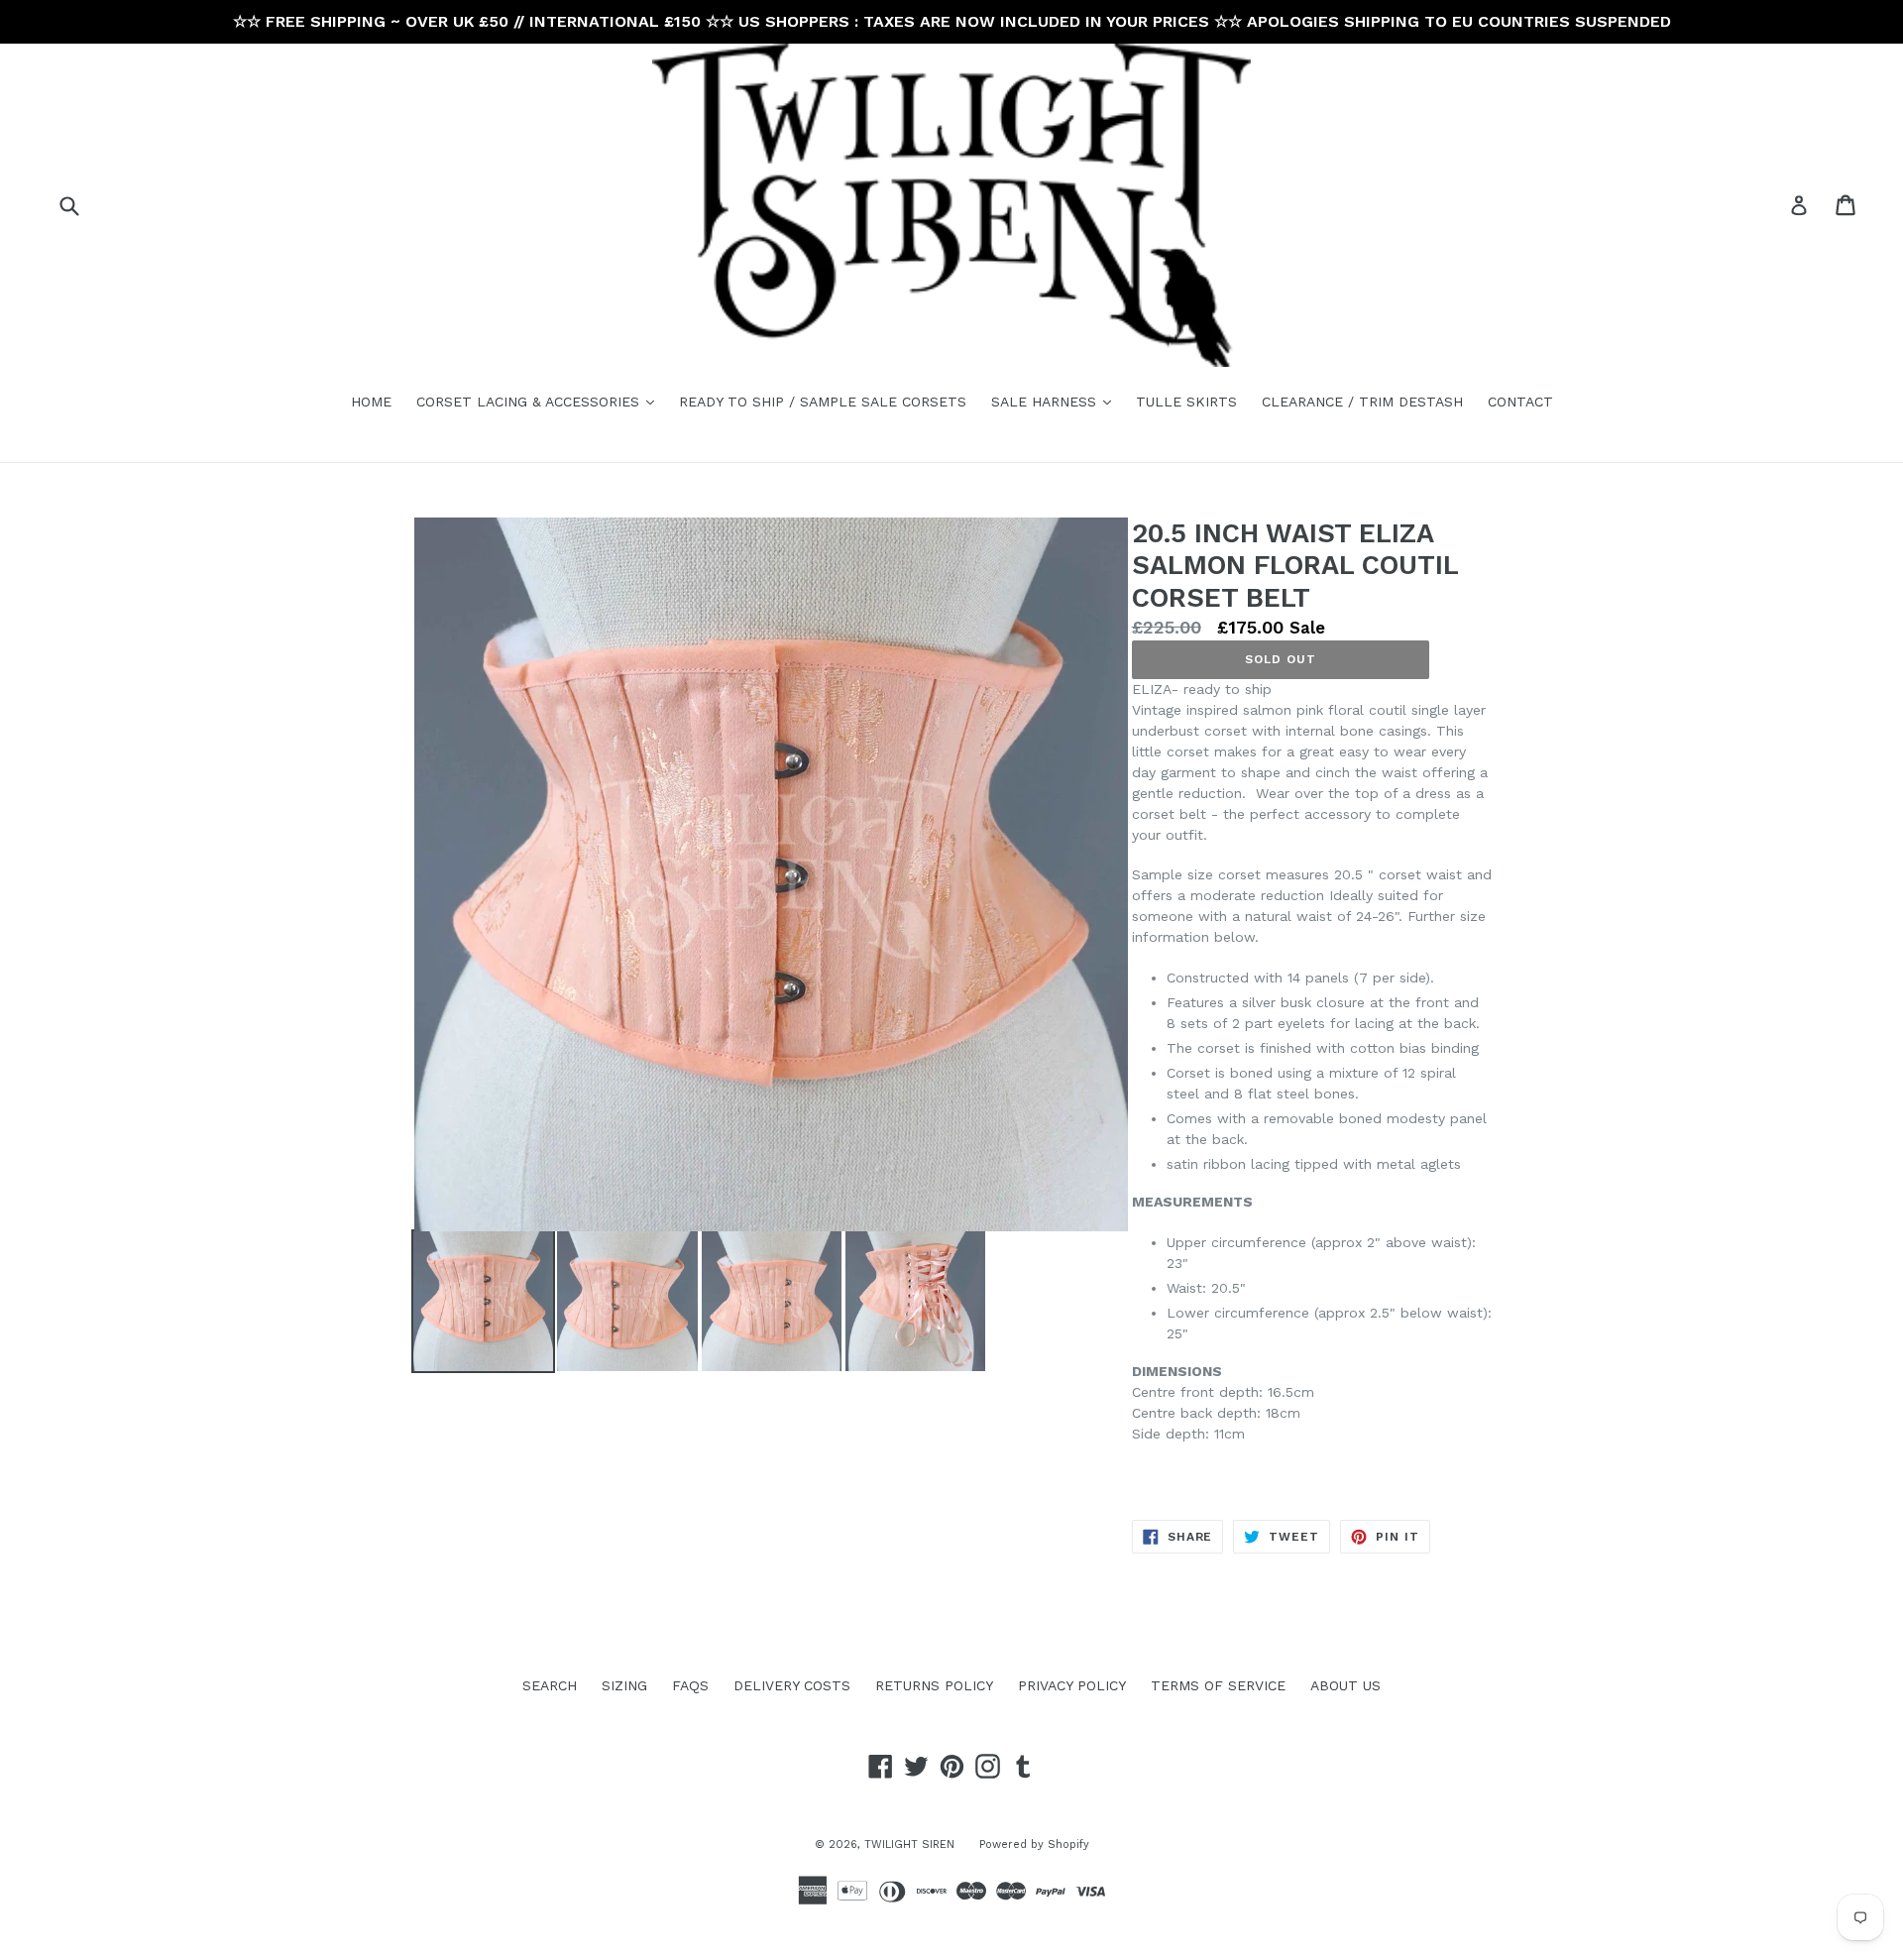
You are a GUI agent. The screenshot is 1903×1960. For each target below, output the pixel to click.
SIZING (624, 1685)
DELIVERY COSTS (792, 1685)
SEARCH (550, 1685)
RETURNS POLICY (934, 1685)
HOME (371, 402)
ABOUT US (1345, 1685)
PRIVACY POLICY (1072, 1685)
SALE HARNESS (1056, 401)
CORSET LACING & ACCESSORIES (540, 401)
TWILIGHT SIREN (909, 1845)
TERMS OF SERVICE (1218, 1685)
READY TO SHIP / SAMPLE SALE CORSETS (823, 402)
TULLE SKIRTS (1186, 402)
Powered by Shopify (1034, 1845)
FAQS (690, 1685)
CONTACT (1520, 402)
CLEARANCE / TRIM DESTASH (1362, 402)
